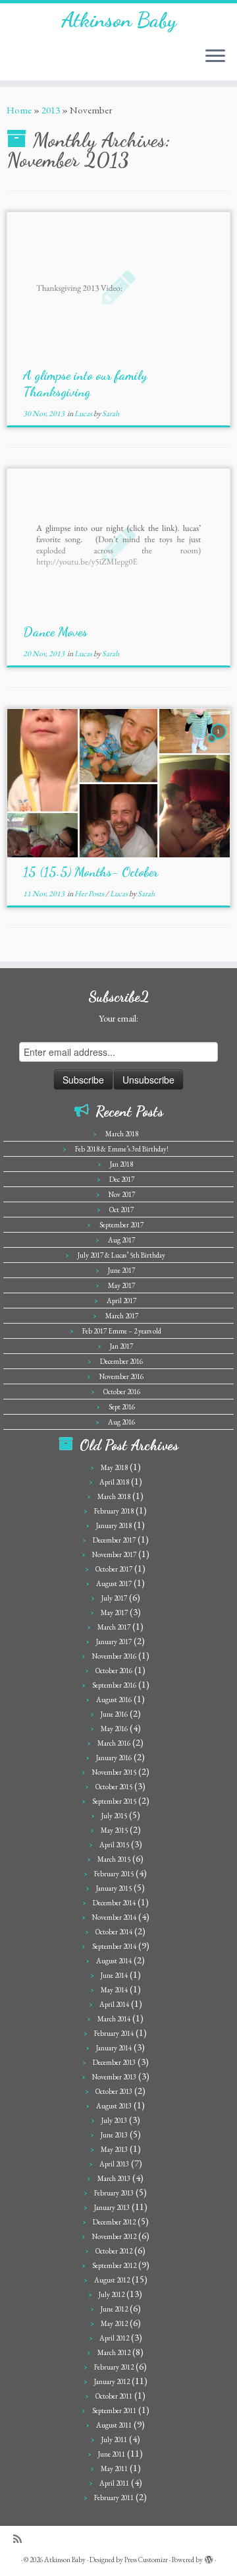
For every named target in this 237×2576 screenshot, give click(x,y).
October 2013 (114, 2091)
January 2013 (112, 2207)
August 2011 (114, 2425)
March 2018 (122, 1134)
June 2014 (114, 1975)
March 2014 (114, 2019)
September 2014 (114, 1946)
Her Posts (90, 894)
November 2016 (121, 1376)
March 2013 (114, 2178)
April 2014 (114, 2004)
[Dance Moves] (118, 543)
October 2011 (114, 2396)
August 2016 (114, 1700)
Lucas (84, 414)
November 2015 (114, 1772)
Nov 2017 (122, 1194)
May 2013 (114, 2149)
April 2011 (114, 2483)
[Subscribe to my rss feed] (21, 2539)
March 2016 (114, 1743)
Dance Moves (55, 632)
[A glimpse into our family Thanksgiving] (118, 287)
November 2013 (114, 2077)
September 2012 (114, 2265)
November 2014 (114, 1917)
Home (19, 110)
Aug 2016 (121, 1422)
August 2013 (114, 2106)
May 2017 (121, 1285)
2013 (51, 110)
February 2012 (114, 2367)
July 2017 (114, 1598)
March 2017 (122, 1316)
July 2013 (114, 2120)
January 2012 (112, 2381)
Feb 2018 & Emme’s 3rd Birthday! (122, 1149)
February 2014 (114, 2033)
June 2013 (114, 2135)
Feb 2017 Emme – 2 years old (122, 1331)
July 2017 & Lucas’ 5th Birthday (121, 1255)
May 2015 (114, 1830)
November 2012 (114, 2236)
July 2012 (112, 2294)
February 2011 (114, 2498)
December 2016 (121, 1361)
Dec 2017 (122, 1179)
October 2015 (114, 1787)
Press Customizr (146, 2560)
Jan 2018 (121, 1164)
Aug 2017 (121, 1240)
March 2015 (114, 1859)
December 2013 (114, 2062)
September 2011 (114, 2410)
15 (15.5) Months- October (91, 872)
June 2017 (121, 1270)
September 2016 (114, 1685)
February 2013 (114, 2193)
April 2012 (114, 2338)
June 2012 (114, 2309)
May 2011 (114, 2469)
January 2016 (114, 1758)
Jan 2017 (121, 1346)
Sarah (111, 414)
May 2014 (114, 1990)
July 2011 (114, 2439)
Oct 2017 (121, 1210)
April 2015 (114, 1845)
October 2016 (122, 1392)
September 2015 (114, 1801)
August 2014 (114, 1961)
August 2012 (112, 2280)
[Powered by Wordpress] (209, 2558)
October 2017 (114, 1569)
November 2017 (114, 1554)
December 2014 (114, 1903)
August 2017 (114, 1583)
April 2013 (114, 2164)
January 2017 (114, 1641)
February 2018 (114, 1511)
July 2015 (114, 1816)
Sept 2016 (122, 1407)
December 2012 (114, 2222)
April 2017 (121, 1301)
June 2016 (114, 1714)
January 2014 (114, 2048)
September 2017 (121, 1225)
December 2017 (114, 1540)
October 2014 (114, 1932)
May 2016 (114, 1729)
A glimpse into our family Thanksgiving (85, 383)
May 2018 (114, 1467)
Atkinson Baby (119, 20)
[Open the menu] (215, 57)
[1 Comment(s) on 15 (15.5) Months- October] (220, 743)
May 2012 (114, 2323)
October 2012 (114, 2251)
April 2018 (114, 1482)
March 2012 (114, 2352)
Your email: (118, 1018)
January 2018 (114, 1525)
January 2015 (114, 1888)
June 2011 (112, 2454)
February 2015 (114, 1874)
